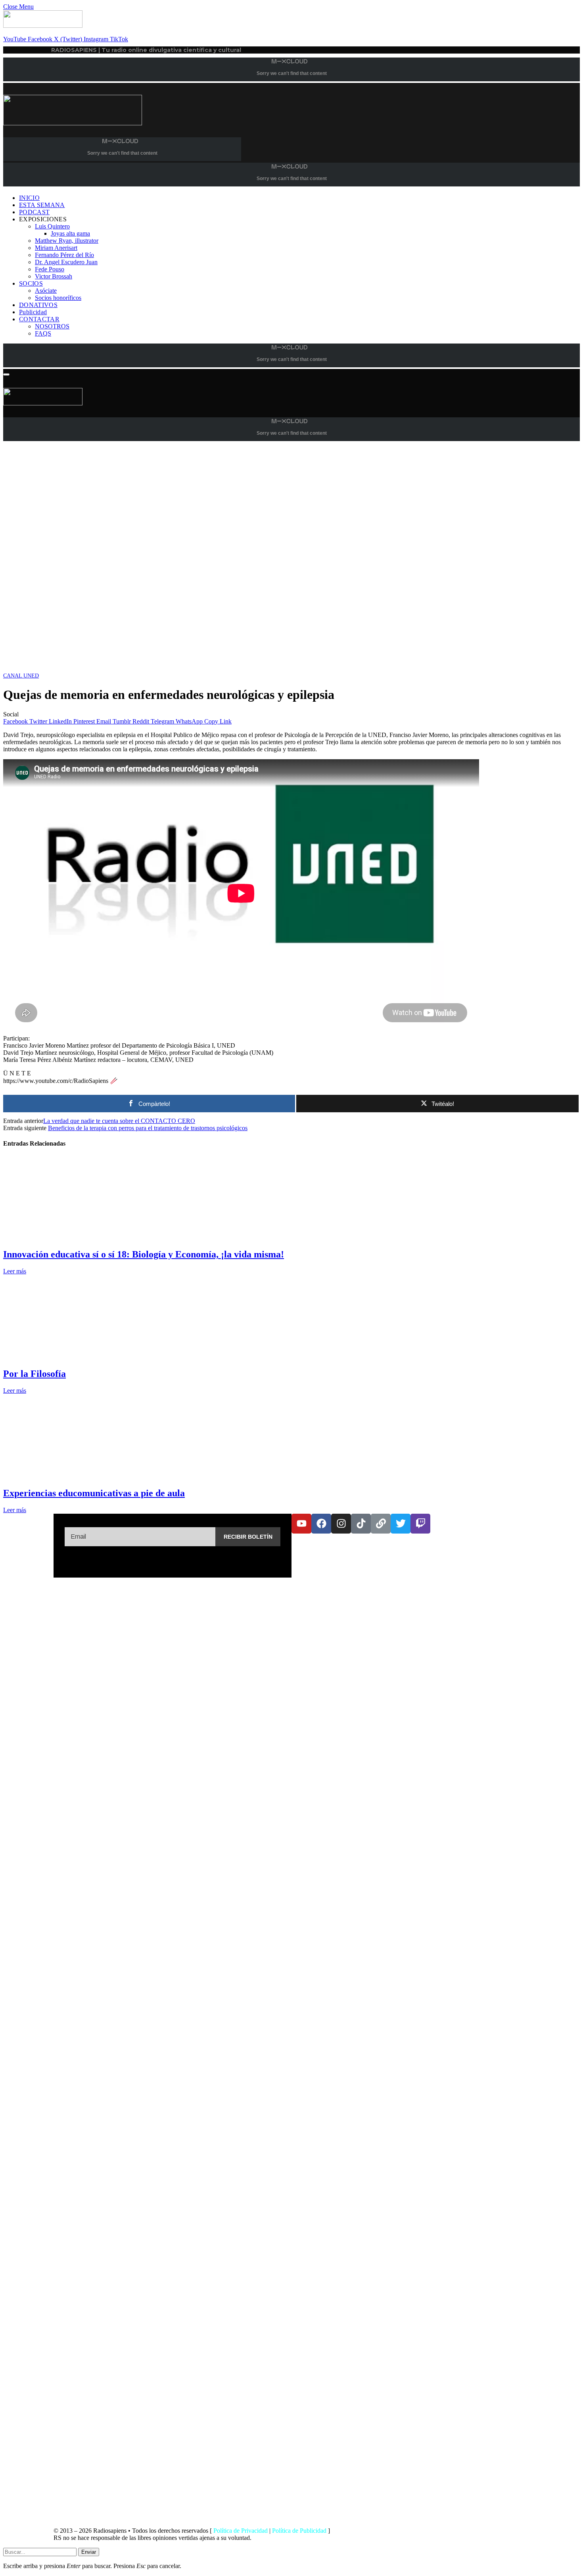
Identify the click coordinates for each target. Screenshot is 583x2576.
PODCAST (34, 212)
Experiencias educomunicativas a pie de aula (94, 1493)
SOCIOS (31, 283)
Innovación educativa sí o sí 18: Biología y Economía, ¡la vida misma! (144, 1254)
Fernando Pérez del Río (64, 255)
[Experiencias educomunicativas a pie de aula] (78, 1476)
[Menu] (6, 374)
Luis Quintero (52, 226)
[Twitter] (401, 1524)
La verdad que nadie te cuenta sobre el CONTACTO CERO (119, 1121)
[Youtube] (301, 1524)
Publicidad (33, 312)
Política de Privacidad (241, 2531)
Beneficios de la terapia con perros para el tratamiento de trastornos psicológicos (148, 1128)
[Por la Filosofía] (78, 1357)
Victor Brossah (54, 276)
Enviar (89, 2552)
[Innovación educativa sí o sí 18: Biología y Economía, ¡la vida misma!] (78, 1237)
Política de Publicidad (299, 2531)
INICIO (29, 198)
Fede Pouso (50, 269)
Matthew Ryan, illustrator (67, 241)
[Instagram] (341, 1524)
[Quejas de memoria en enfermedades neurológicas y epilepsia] (241, 668)
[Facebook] (321, 1524)
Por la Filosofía (35, 1374)
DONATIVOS (38, 305)
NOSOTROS (52, 326)
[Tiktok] (361, 1524)
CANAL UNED (21, 676)
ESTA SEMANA (42, 205)
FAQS (43, 333)
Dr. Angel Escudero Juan (66, 262)
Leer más (15, 1271)
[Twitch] (420, 1524)
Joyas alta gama (70, 233)
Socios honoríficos (58, 298)
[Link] (381, 1524)
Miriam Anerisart (56, 248)
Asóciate (46, 291)
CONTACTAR (39, 319)
